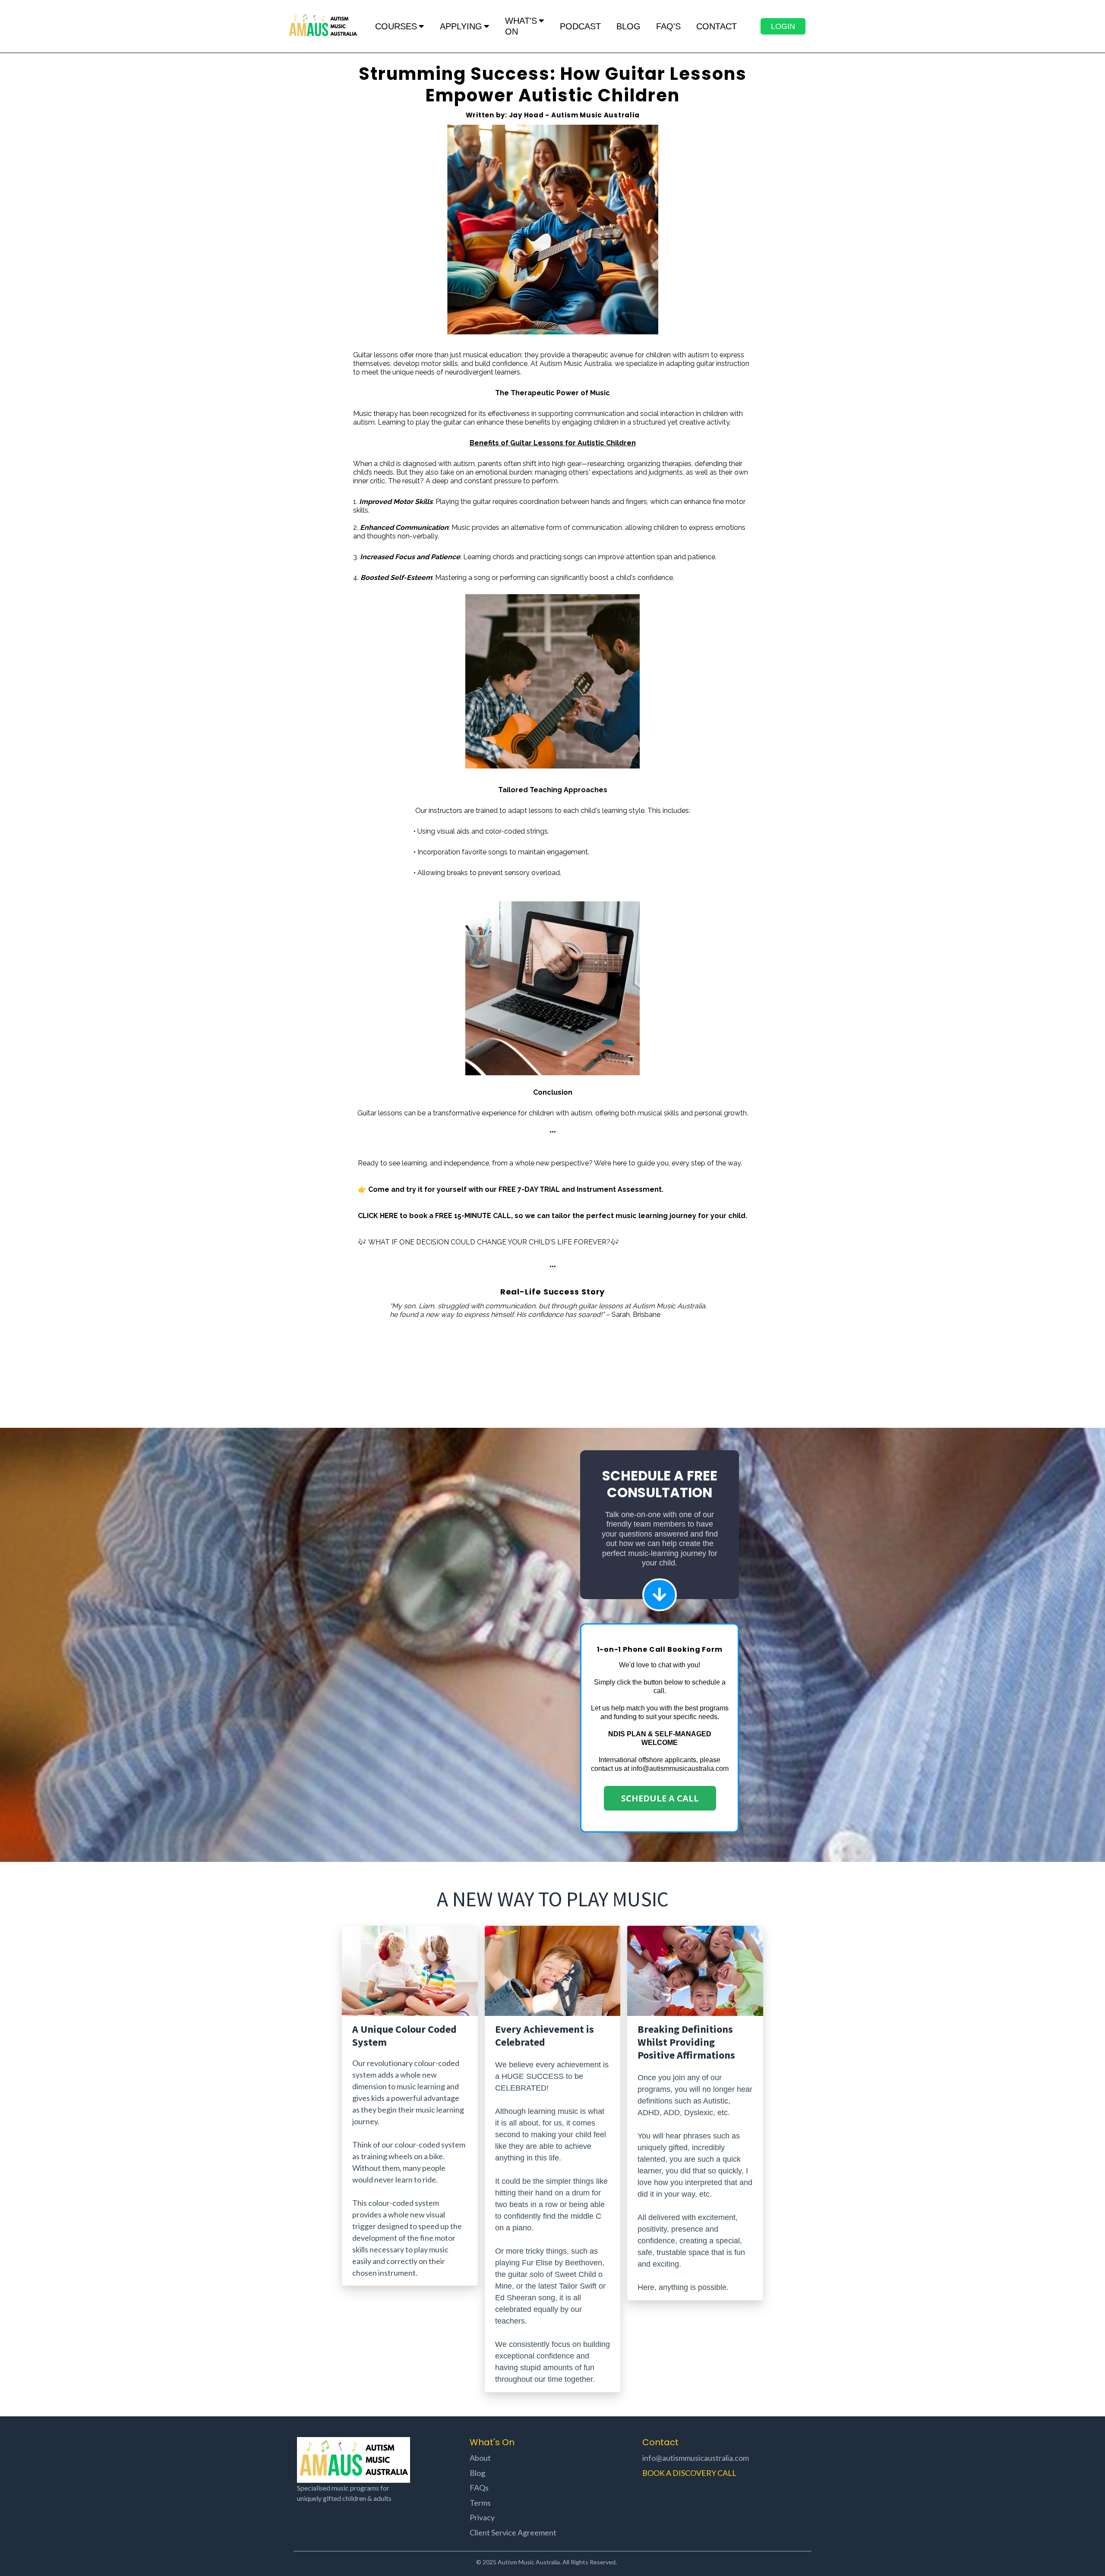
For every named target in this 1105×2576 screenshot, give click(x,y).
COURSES (396, 26)
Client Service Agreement (513, 2532)
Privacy (482, 2517)
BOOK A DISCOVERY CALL (689, 2473)
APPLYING (461, 26)
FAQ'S (668, 26)
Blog (477, 2473)
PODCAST (580, 26)
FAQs (479, 2488)
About (480, 2458)
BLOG (628, 26)
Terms (480, 2503)
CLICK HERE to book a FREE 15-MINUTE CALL (434, 1216)
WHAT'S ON (521, 26)
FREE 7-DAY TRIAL (529, 1189)
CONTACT (717, 26)
